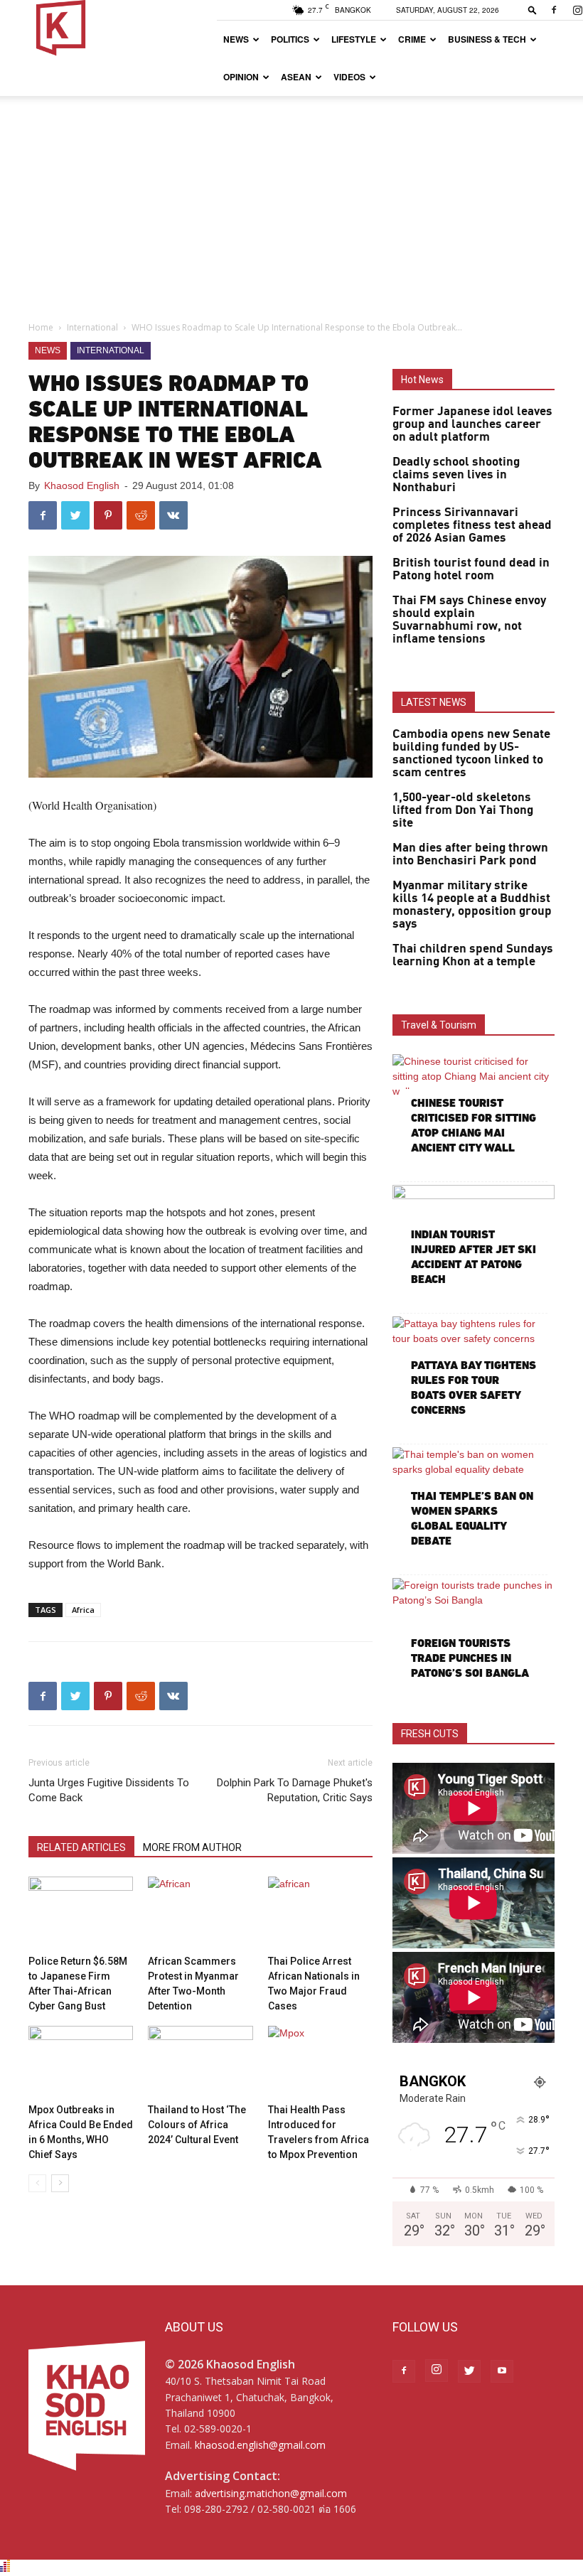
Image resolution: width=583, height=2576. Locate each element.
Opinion (241, 77)
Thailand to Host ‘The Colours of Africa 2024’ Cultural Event (197, 2125)
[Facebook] (554, 10)
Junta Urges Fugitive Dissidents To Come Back (109, 1790)
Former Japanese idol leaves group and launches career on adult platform (472, 424)
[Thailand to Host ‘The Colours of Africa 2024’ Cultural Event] (200, 2062)
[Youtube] (502, 2371)
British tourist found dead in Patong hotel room (471, 569)
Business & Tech (487, 39)
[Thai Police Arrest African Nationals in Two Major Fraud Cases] (320, 1912)
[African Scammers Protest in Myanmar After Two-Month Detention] (200, 1912)
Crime (412, 39)
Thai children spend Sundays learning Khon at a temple (473, 955)
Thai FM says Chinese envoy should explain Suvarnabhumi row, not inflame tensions (469, 620)
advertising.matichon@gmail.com (271, 2493)
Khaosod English (82, 485)
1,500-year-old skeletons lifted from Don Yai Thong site (463, 810)
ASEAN (296, 77)
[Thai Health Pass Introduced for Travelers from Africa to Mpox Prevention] (320, 2062)
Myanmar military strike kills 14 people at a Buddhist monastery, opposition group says (472, 905)
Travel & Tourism (439, 1025)
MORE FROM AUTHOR (192, 1847)
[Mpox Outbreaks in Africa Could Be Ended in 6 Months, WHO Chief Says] (81, 2062)
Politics (290, 39)
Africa (83, 1610)
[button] (533, 10)
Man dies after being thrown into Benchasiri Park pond (470, 854)
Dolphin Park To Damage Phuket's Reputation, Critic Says (295, 1790)
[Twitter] (469, 2371)
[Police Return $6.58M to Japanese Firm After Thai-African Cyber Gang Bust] (81, 1912)
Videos (349, 77)
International (92, 327)
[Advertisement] (291, 203)
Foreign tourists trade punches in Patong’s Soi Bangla (470, 1658)
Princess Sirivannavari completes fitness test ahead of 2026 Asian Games (472, 525)
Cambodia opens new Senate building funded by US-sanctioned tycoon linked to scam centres (471, 753)
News (236, 39)
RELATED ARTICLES (81, 1847)
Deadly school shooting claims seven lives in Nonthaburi (456, 475)
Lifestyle (354, 39)
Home (41, 327)
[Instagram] (437, 2371)
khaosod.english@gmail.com (260, 2445)
